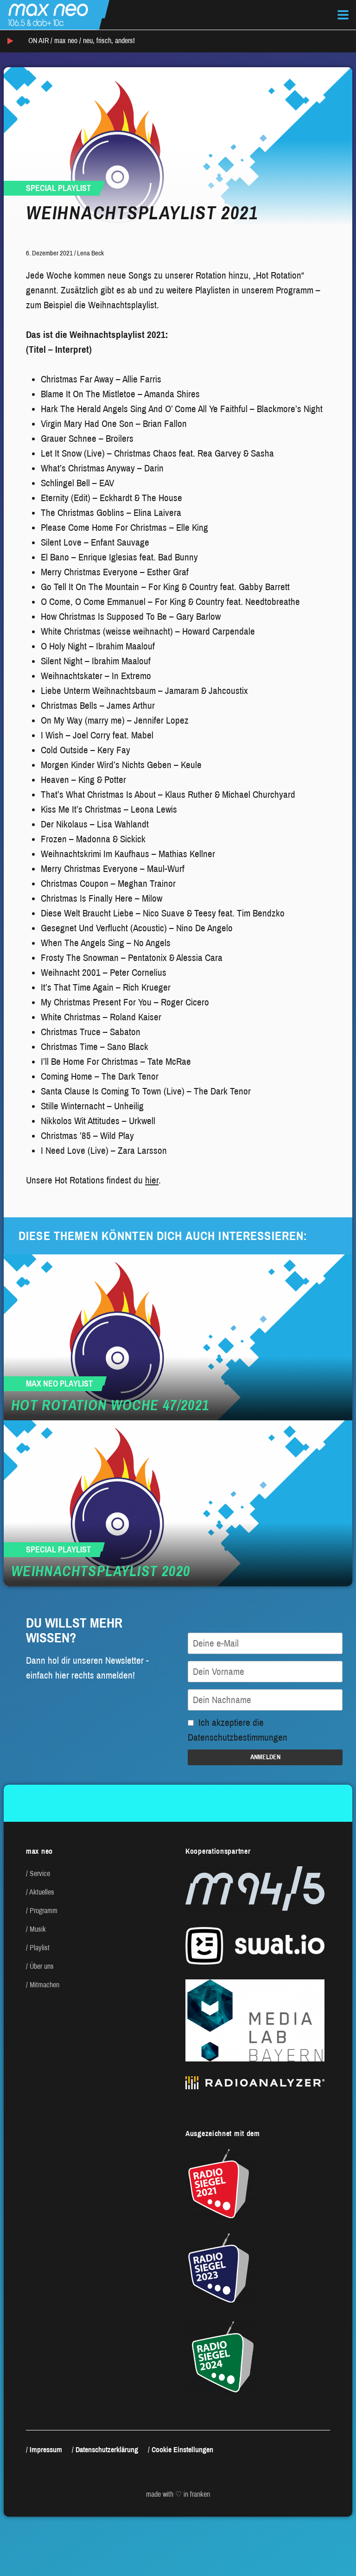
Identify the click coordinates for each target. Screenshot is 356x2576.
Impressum (46, 2450)
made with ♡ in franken (178, 2494)
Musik (38, 1929)
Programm (44, 1911)
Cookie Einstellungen (182, 2450)
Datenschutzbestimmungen (238, 1737)
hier (152, 1180)
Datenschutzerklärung (107, 2450)
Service (40, 1873)
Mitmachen (44, 1985)
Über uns (42, 1966)
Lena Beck (90, 253)
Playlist (40, 1948)
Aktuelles (42, 1892)
